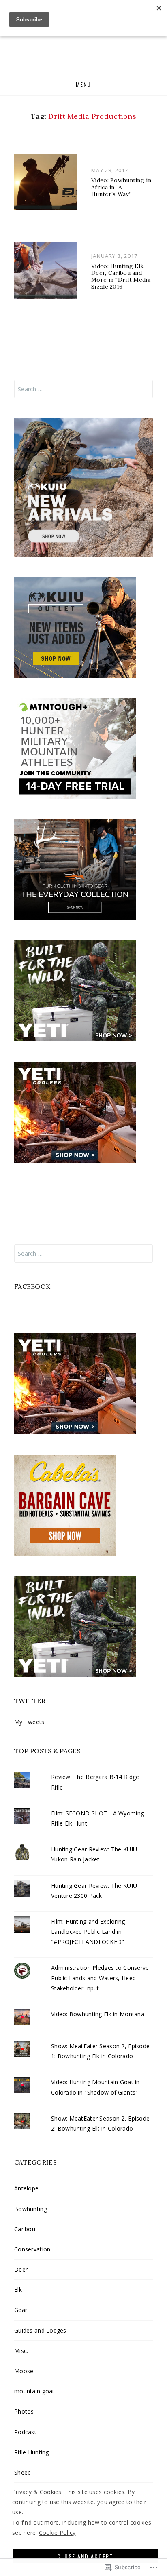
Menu (83, 84)
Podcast (25, 2432)
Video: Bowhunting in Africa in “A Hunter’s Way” (121, 187)
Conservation (32, 2249)
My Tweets (29, 1722)
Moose (24, 2371)
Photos (24, 2411)
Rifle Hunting (32, 2452)
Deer (21, 2269)
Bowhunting (31, 2209)
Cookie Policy (57, 2533)
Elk (18, 2290)
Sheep (22, 2472)
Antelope (26, 2188)
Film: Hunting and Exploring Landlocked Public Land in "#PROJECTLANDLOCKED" (88, 1932)
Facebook (32, 1286)
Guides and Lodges (40, 2330)
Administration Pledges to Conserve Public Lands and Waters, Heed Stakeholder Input (100, 1978)
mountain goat (34, 2391)
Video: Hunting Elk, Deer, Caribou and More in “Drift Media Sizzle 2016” (121, 276)
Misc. (21, 2351)
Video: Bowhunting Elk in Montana (98, 2014)
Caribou (25, 2229)
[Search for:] (83, 389)
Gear (21, 2310)
